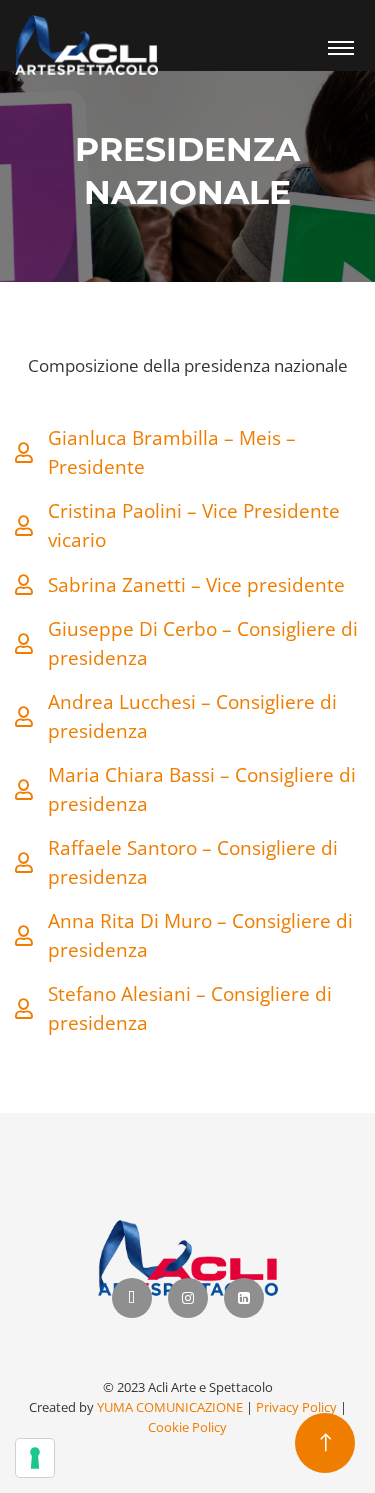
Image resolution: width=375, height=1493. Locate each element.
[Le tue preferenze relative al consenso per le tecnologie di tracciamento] (35, 1458)
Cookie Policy (187, 1427)
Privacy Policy (296, 1407)
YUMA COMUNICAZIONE (170, 1407)
